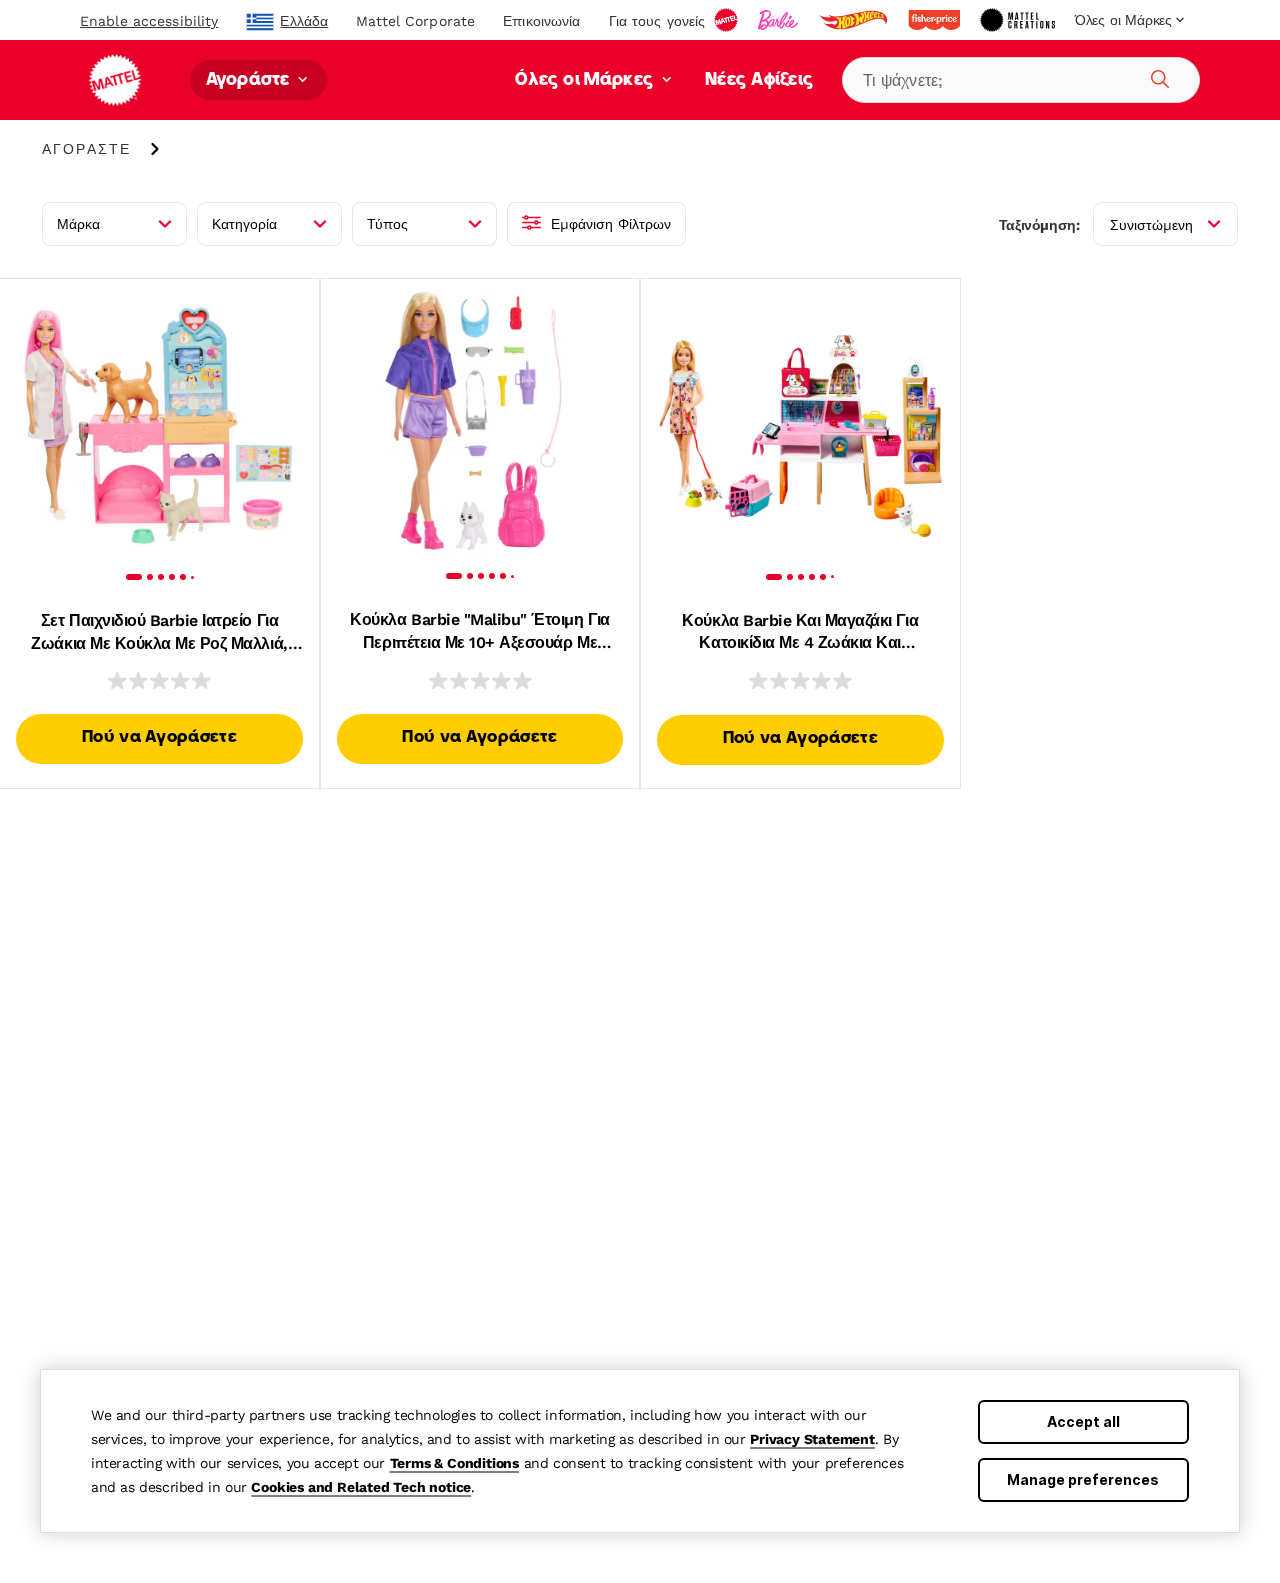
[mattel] (728, 20)
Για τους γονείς (657, 21)
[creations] (1019, 20)
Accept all (1083, 1421)
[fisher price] (936, 20)
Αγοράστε (250, 80)
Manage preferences (1083, 1479)
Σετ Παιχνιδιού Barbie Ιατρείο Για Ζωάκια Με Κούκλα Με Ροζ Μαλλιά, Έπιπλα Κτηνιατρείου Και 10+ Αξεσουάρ (159, 633)
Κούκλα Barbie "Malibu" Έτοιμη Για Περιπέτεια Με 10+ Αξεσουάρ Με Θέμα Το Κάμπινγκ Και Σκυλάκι (479, 632)
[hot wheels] (855, 20)
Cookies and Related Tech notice (361, 1487)
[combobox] (1021, 80)
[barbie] (780, 20)
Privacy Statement (812, 1439)
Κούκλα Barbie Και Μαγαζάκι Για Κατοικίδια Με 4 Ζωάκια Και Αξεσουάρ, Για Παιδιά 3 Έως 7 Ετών (800, 633)
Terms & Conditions (454, 1463)
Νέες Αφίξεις (760, 80)
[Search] (1157, 76)
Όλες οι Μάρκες (586, 80)
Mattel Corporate (415, 21)
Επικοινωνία (541, 21)
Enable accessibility (149, 21)
